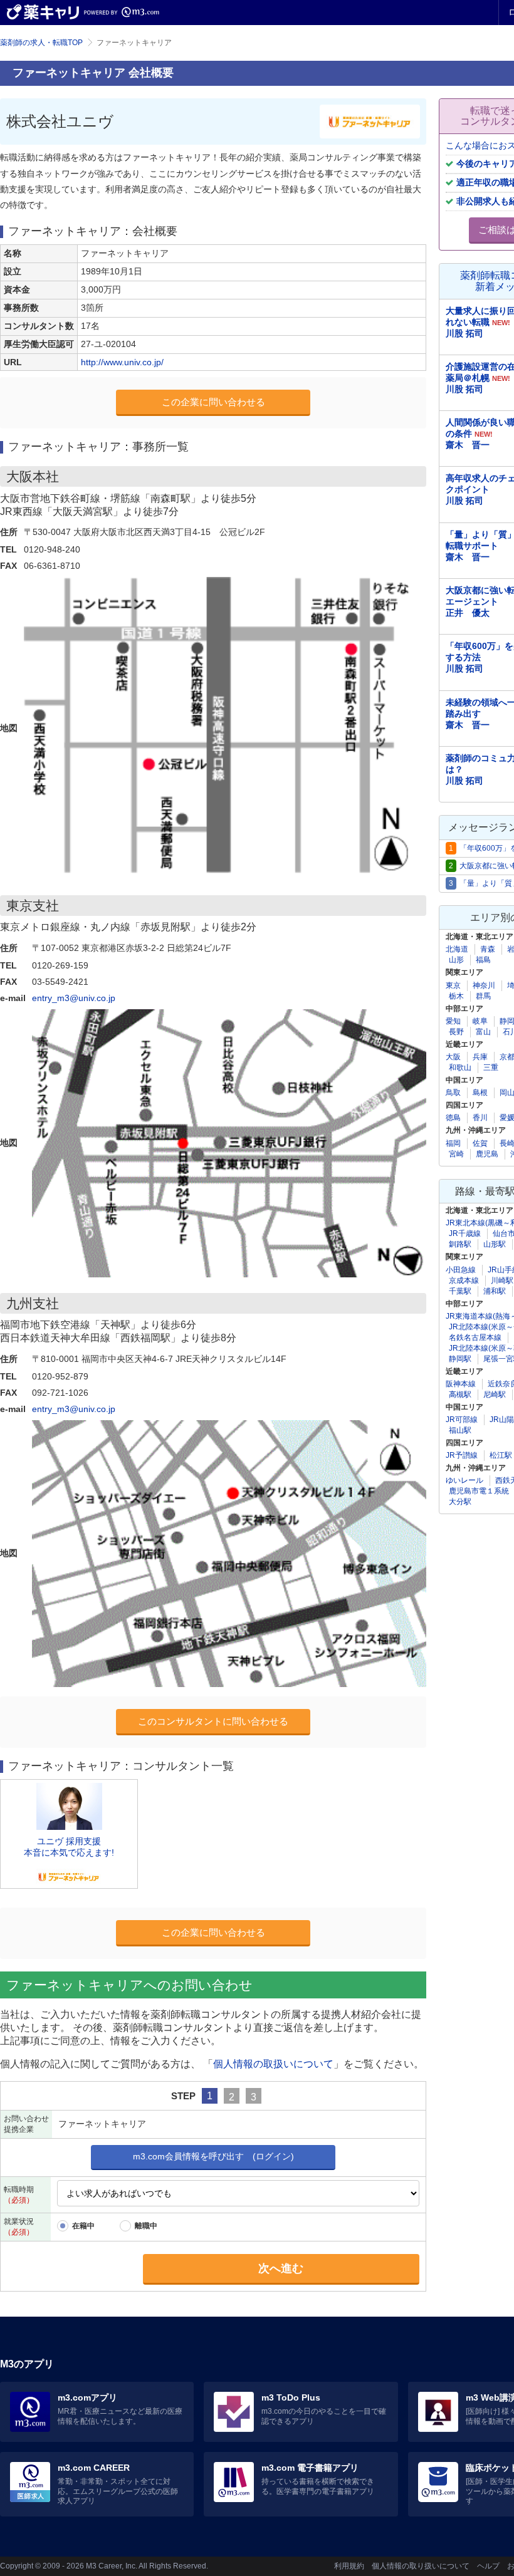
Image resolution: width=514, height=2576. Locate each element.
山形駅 (495, 1244)
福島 (483, 960)
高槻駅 (460, 1394)
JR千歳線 (465, 1233)
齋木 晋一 (468, 445)
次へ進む (281, 2268)
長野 (456, 1032)
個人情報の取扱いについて (273, 2064)
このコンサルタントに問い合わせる (213, 1721)
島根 (480, 1093)
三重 (491, 1067)
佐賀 (480, 1143)
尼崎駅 (495, 1394)
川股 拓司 (464, 333)
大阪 (453, 1057)
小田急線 (461, 1270)
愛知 (453, 1021)
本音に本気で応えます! (69, 1852)
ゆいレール (464, 1480)
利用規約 (349, 2566)
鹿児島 (487, 1154)
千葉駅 (460, 1291)
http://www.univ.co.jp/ (122, 362)
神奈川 (484, 985)
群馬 (483, 996)
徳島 (453, 1118)
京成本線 (464, 1280)
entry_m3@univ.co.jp (74, 998)
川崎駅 (502, 1280)
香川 (480, 1118)
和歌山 (460, 1067)
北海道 (457, 949)
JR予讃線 (462, 1455)
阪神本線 (461, 1384)
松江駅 (501, 1455)
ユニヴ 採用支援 (69, 1841)
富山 (483, 1032)
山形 (456, 960)
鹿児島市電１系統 (479, 1491)
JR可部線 (462, 1420)
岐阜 (480, 1021)
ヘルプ (488, 2566)
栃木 (456, 996)
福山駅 (460, 1430)
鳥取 (453, 1093)
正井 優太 (468, 613)
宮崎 (456, 1154)
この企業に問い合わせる (213, 402)
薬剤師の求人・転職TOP (41, 43)
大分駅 (460, 1502)
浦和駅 (495, 1291)
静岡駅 (460, 1359)
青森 (488, 949)
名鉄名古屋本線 (475, 1337)
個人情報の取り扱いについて (421, 2566)
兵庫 (480, 1057)
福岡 (453, 1143)
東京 (453, 985)
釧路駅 (460, 1244)
